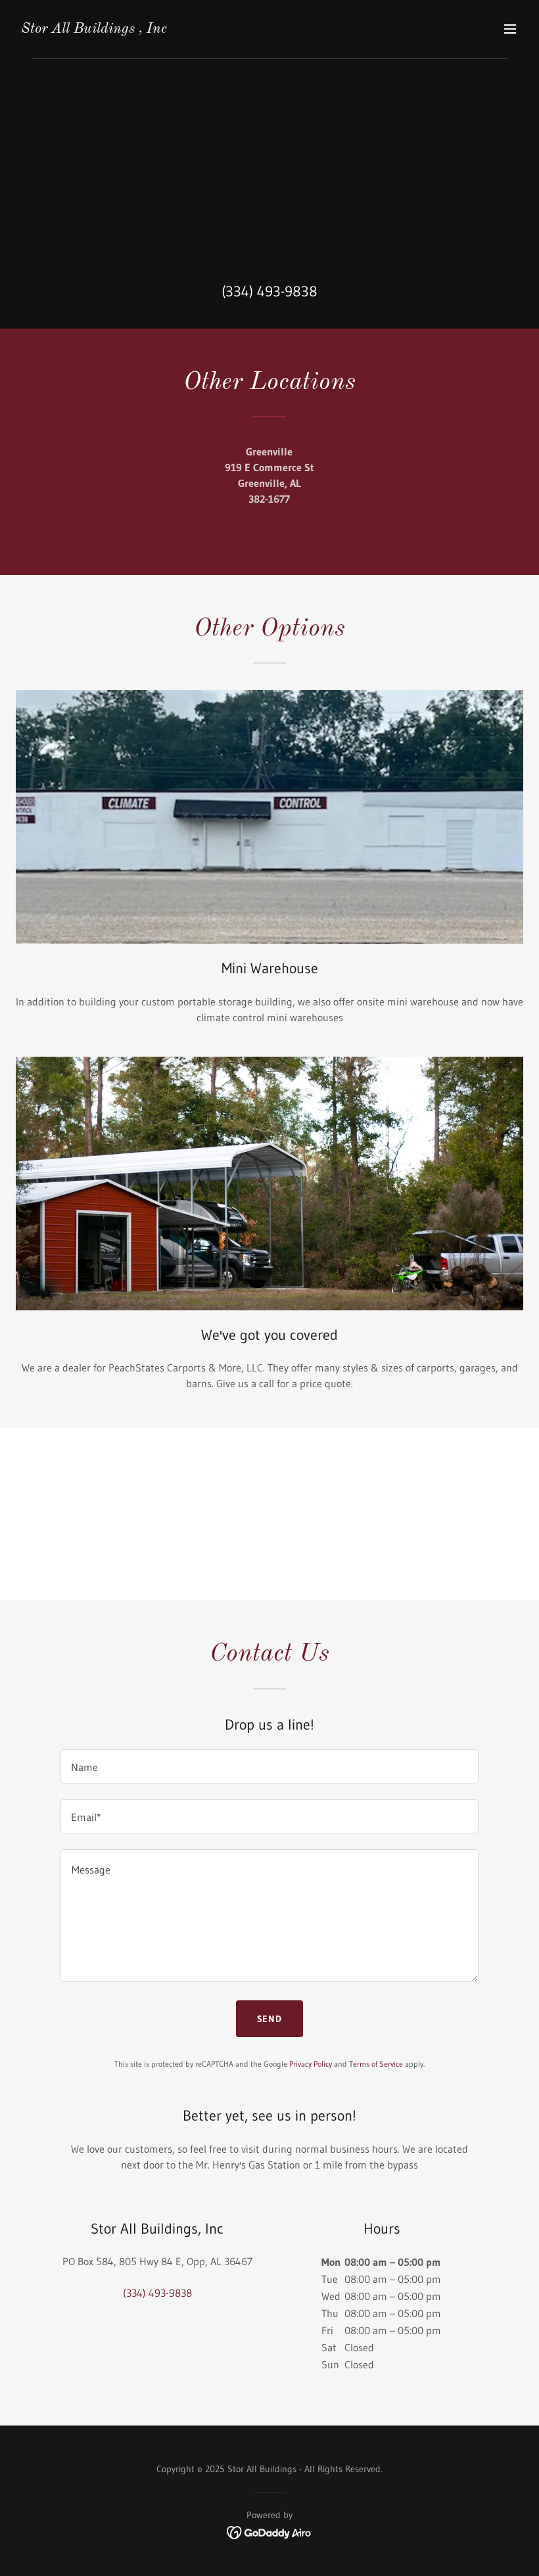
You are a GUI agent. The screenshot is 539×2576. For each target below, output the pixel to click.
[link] (94, 29)
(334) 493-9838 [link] (269, 291)
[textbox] (269, 1766)
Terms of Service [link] (376, 2064)
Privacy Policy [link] (311, 2064)
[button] (510, 29)
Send (270, 2019)
